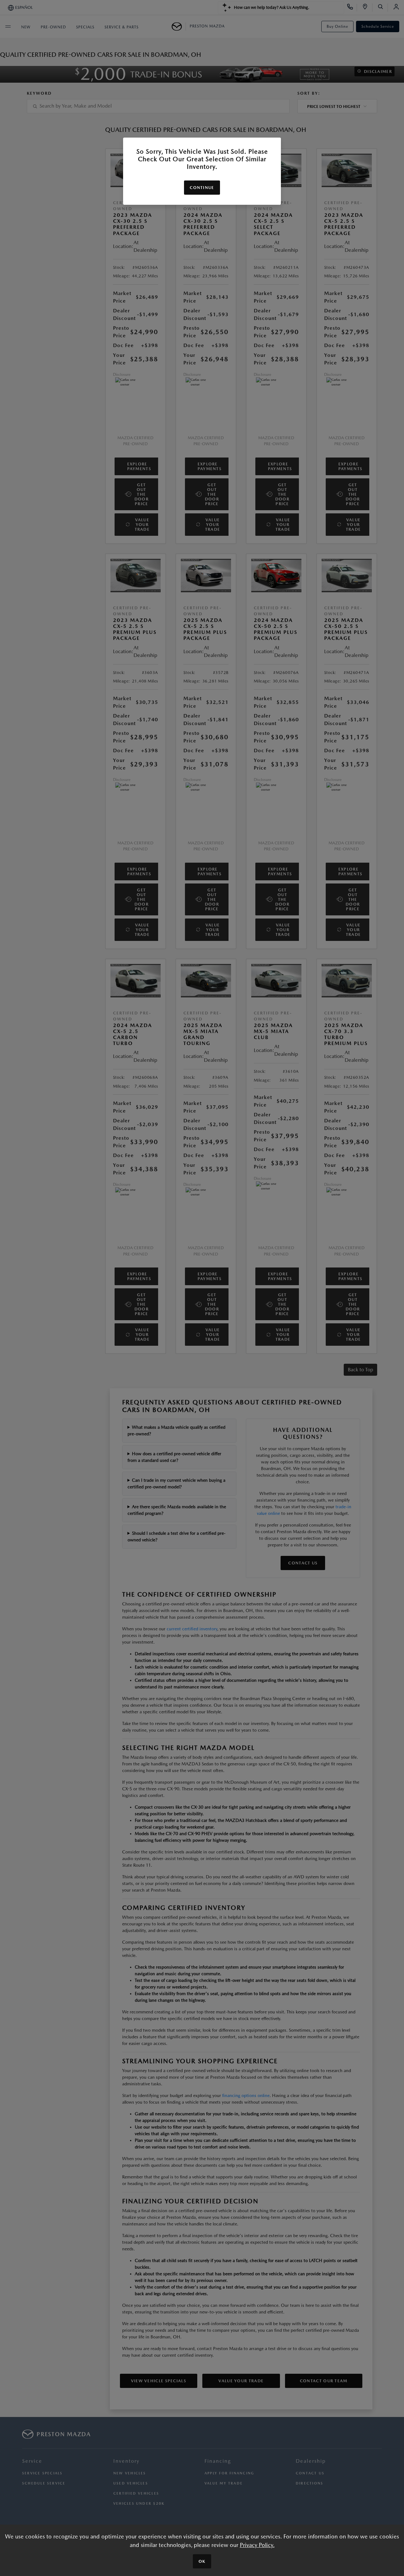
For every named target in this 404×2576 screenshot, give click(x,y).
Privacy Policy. (257, 2545)
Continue (202, 188)
